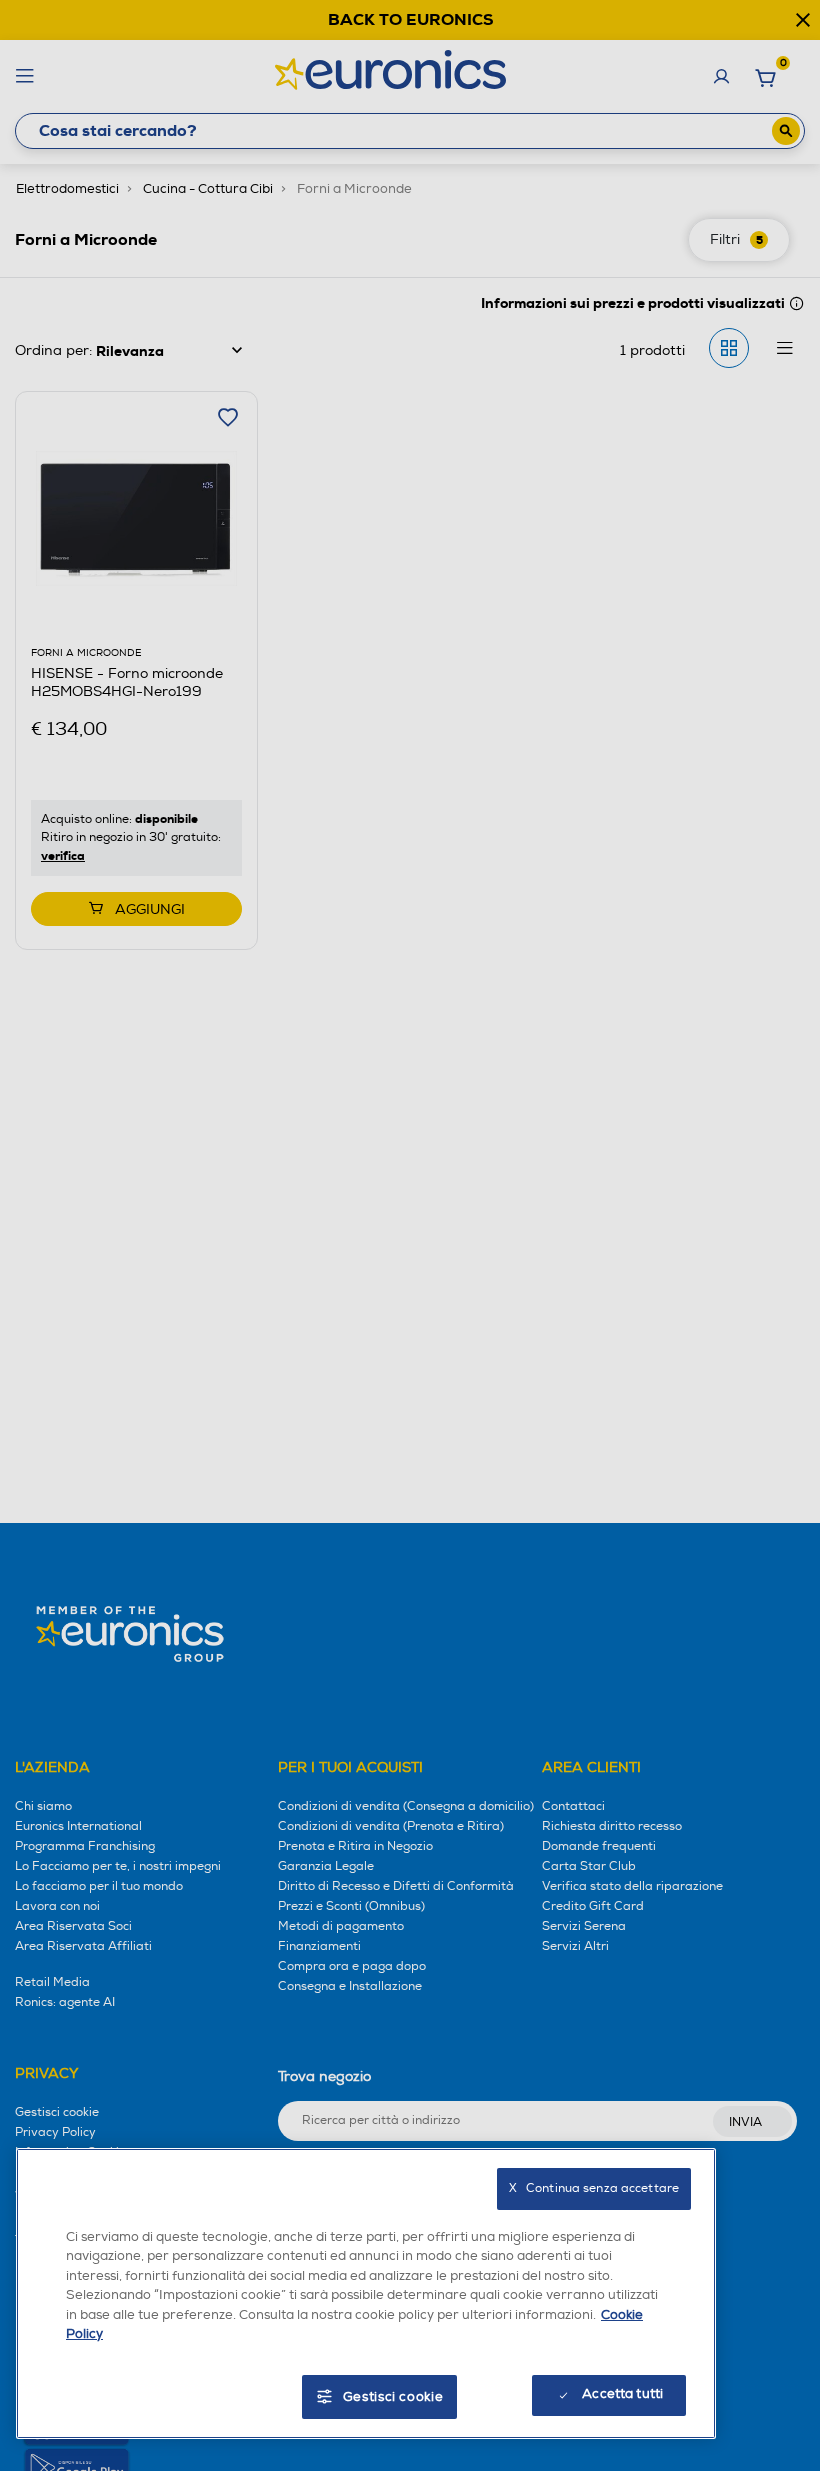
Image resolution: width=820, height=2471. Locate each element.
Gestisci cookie (393, 2397)
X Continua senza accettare (594, 2188)
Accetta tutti (622, 2394)
